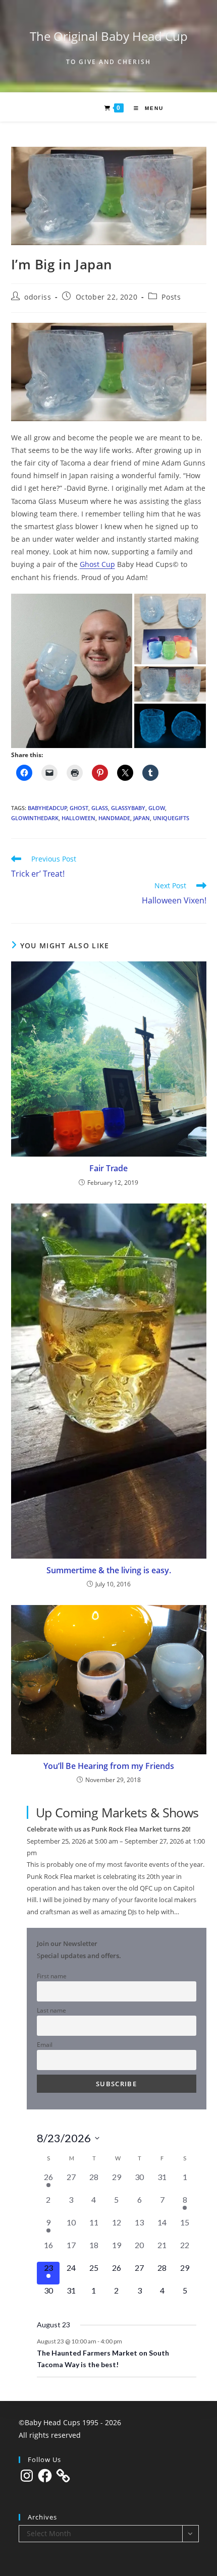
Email (45, 2044)
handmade (114, 818)
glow (157, 808)
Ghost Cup (97, 564)
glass (100, 808)
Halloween (78, 818)
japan (142, 818)
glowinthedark (35, 818)
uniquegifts (171, 818)
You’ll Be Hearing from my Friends (109, 1766)
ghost (79, 808)
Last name (51, 2010)
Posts (171, 297)
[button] (72, 671)
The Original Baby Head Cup (109, 36)
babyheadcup (47, 808)
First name (52, 1976)
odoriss (38, 297)
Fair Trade (108, 1168)
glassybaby (128, 808)
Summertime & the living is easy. (109, 1570)
